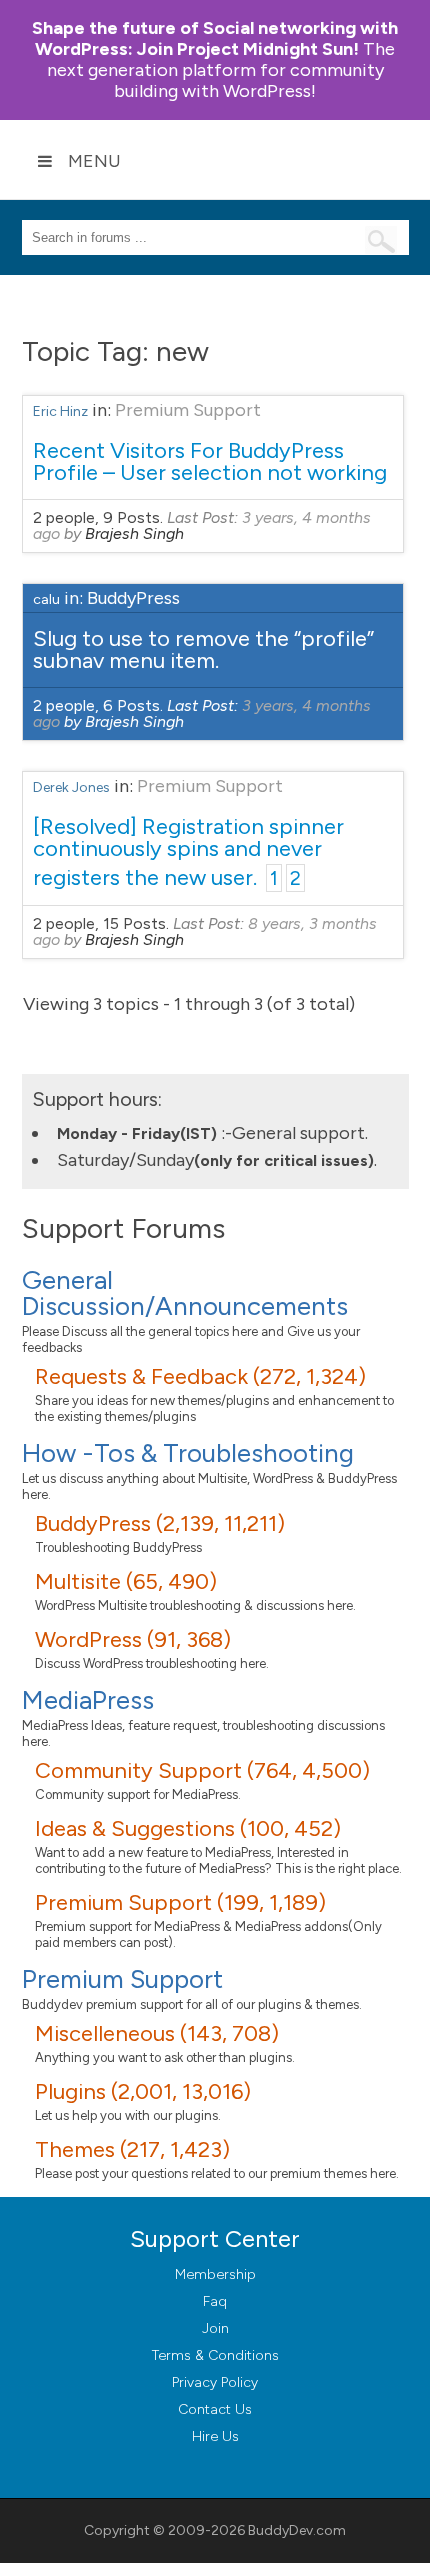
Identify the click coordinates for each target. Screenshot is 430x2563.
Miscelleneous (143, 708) (157, 2033)
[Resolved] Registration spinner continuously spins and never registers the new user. (188, 852)
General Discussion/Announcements (185, 1293)
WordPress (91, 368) (133, 1639)
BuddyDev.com (297, 2530)
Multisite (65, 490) (126, 1581)
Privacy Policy (215, 2382)
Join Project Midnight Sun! (215, 38)
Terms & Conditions (215, 2355)
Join (215, 2328)
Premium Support (188, 410)
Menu (94, 161)
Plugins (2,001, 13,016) (143, 2091)
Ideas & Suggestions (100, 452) (188, 1828)
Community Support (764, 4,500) (202, 1770)
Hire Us (215, 2436)
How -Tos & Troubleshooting (188, 1453)
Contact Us (215, 2409)
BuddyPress (133, 598)
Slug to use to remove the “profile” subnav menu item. (203, 649)
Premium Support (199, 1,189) (180, 1902)
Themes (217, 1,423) (132, 2149)
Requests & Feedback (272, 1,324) (200, 1376)
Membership (215, 2274)
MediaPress (88, 1700)
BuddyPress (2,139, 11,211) (160, 1523)
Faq (215, 2301)
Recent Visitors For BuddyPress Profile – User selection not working (210, 461)
